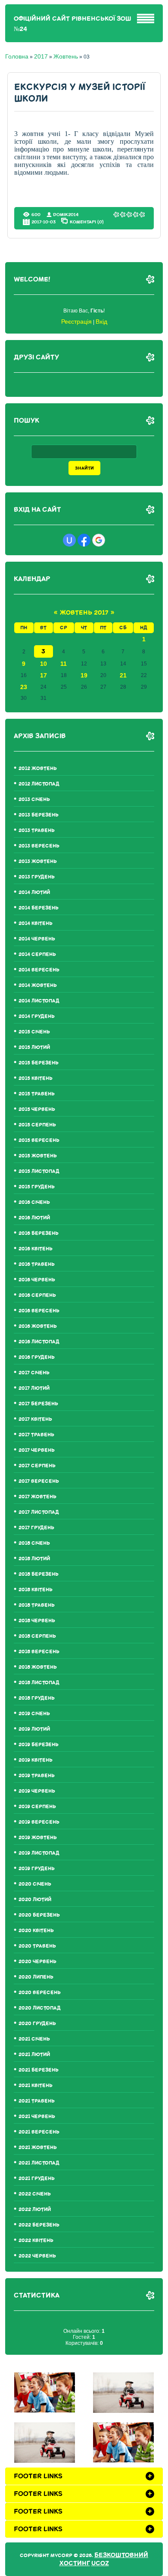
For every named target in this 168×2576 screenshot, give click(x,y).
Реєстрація (76, 322)
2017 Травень (36, 1435)
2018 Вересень (39, 1652)
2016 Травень (37, 1264)
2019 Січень (34, 1714)
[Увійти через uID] (69, 540)
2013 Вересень (39, 846)
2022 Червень (37, 2256)
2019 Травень (37, 1776)
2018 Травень (37, 1605)
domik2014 (66, 215)
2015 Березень (39, 1063)
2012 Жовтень (38, 768)
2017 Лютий (34, 1388)
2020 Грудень (37, 2024)
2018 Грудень (37, 1698)
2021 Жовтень (38, 2148)
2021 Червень (37, 2117)
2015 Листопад (39, 1171)
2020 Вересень (40, 1993)
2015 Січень (34, 1032)
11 (64, 664)
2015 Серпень (37, 1125)
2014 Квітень (36, 923)
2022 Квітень (36, 2240)
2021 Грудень (37, 2179)
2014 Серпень (37, 954)
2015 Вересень (39, 1140)
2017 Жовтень (37, 1497)
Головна (17, 56)
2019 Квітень (36, 1760)
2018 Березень (39, 1574)
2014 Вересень (39, 970)
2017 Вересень (39, 1481)
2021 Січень (34, 2039)
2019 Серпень (37, 1807)
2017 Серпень (37, 1466)
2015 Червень (37, 1109)
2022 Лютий (35, 2210)
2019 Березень (39, 1745)
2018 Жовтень (38, 1667)
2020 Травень (37, 1946)
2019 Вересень (39, 1822)
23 (24, 687)
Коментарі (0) (87, 222)
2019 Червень (37, 1791)
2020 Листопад (40, 2008)
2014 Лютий (34, 892)
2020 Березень (39, 1915)
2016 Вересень (39, 1311)
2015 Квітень (36, 1078)
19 (84, 675)
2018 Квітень (36, 1590)
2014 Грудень (37, 1016)
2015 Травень (37, 1094)
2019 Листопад (39, 1853)
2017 (41, 56)
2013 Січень (34, 799)
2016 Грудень (37, 1357)
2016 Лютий (34, 1218)
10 (44, 664)
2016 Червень (37, 1280)
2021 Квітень (36, 2086)
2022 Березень (39, 2225)
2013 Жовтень (38, 861)
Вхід (101, 322)
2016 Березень (39, 1233)
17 (44, 675)
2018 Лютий (34, 1559)
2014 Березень (39, 908)
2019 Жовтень (38, 1838)
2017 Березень (38, 1404)
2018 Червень (37, 1621)
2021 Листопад (39, 2163)
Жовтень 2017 (84, 613)
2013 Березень (39, 815)
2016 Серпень (37, 1295)
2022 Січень (35, 2194)
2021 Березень (39, 2070)
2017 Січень (34, 1373)
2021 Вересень (39, 2132)
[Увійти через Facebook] (84, 540)
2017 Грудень (36, 1528)
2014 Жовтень (38, 985)
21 (123, 675)
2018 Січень (34, 1543)
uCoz (100, 2563)
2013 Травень (37, 830)
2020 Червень (37, 1962)
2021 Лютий (34, 2055)
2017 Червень (37, 1450)
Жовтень (66, 56)
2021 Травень (37, 2101)
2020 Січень (35, 1884)
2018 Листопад (39, 1683)
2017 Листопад (39, 1512)
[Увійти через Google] (99, 540)
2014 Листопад (39, 1001)
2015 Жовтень (38, 1156)
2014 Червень (37, 939)
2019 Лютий (34, 1729)
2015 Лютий (34, 1047)
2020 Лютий (35, 1900)
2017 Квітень (35, 1419)
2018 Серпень (37, 1636)
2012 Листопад (39, 784)
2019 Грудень (37, 1869)
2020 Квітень (36, 1931)
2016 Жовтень (38, 1326)
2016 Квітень (36, 1249)
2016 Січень (34, 1202)
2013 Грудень (37, 877)
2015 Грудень (37, 1187)
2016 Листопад (39, 1342)
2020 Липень (36, 1977)
